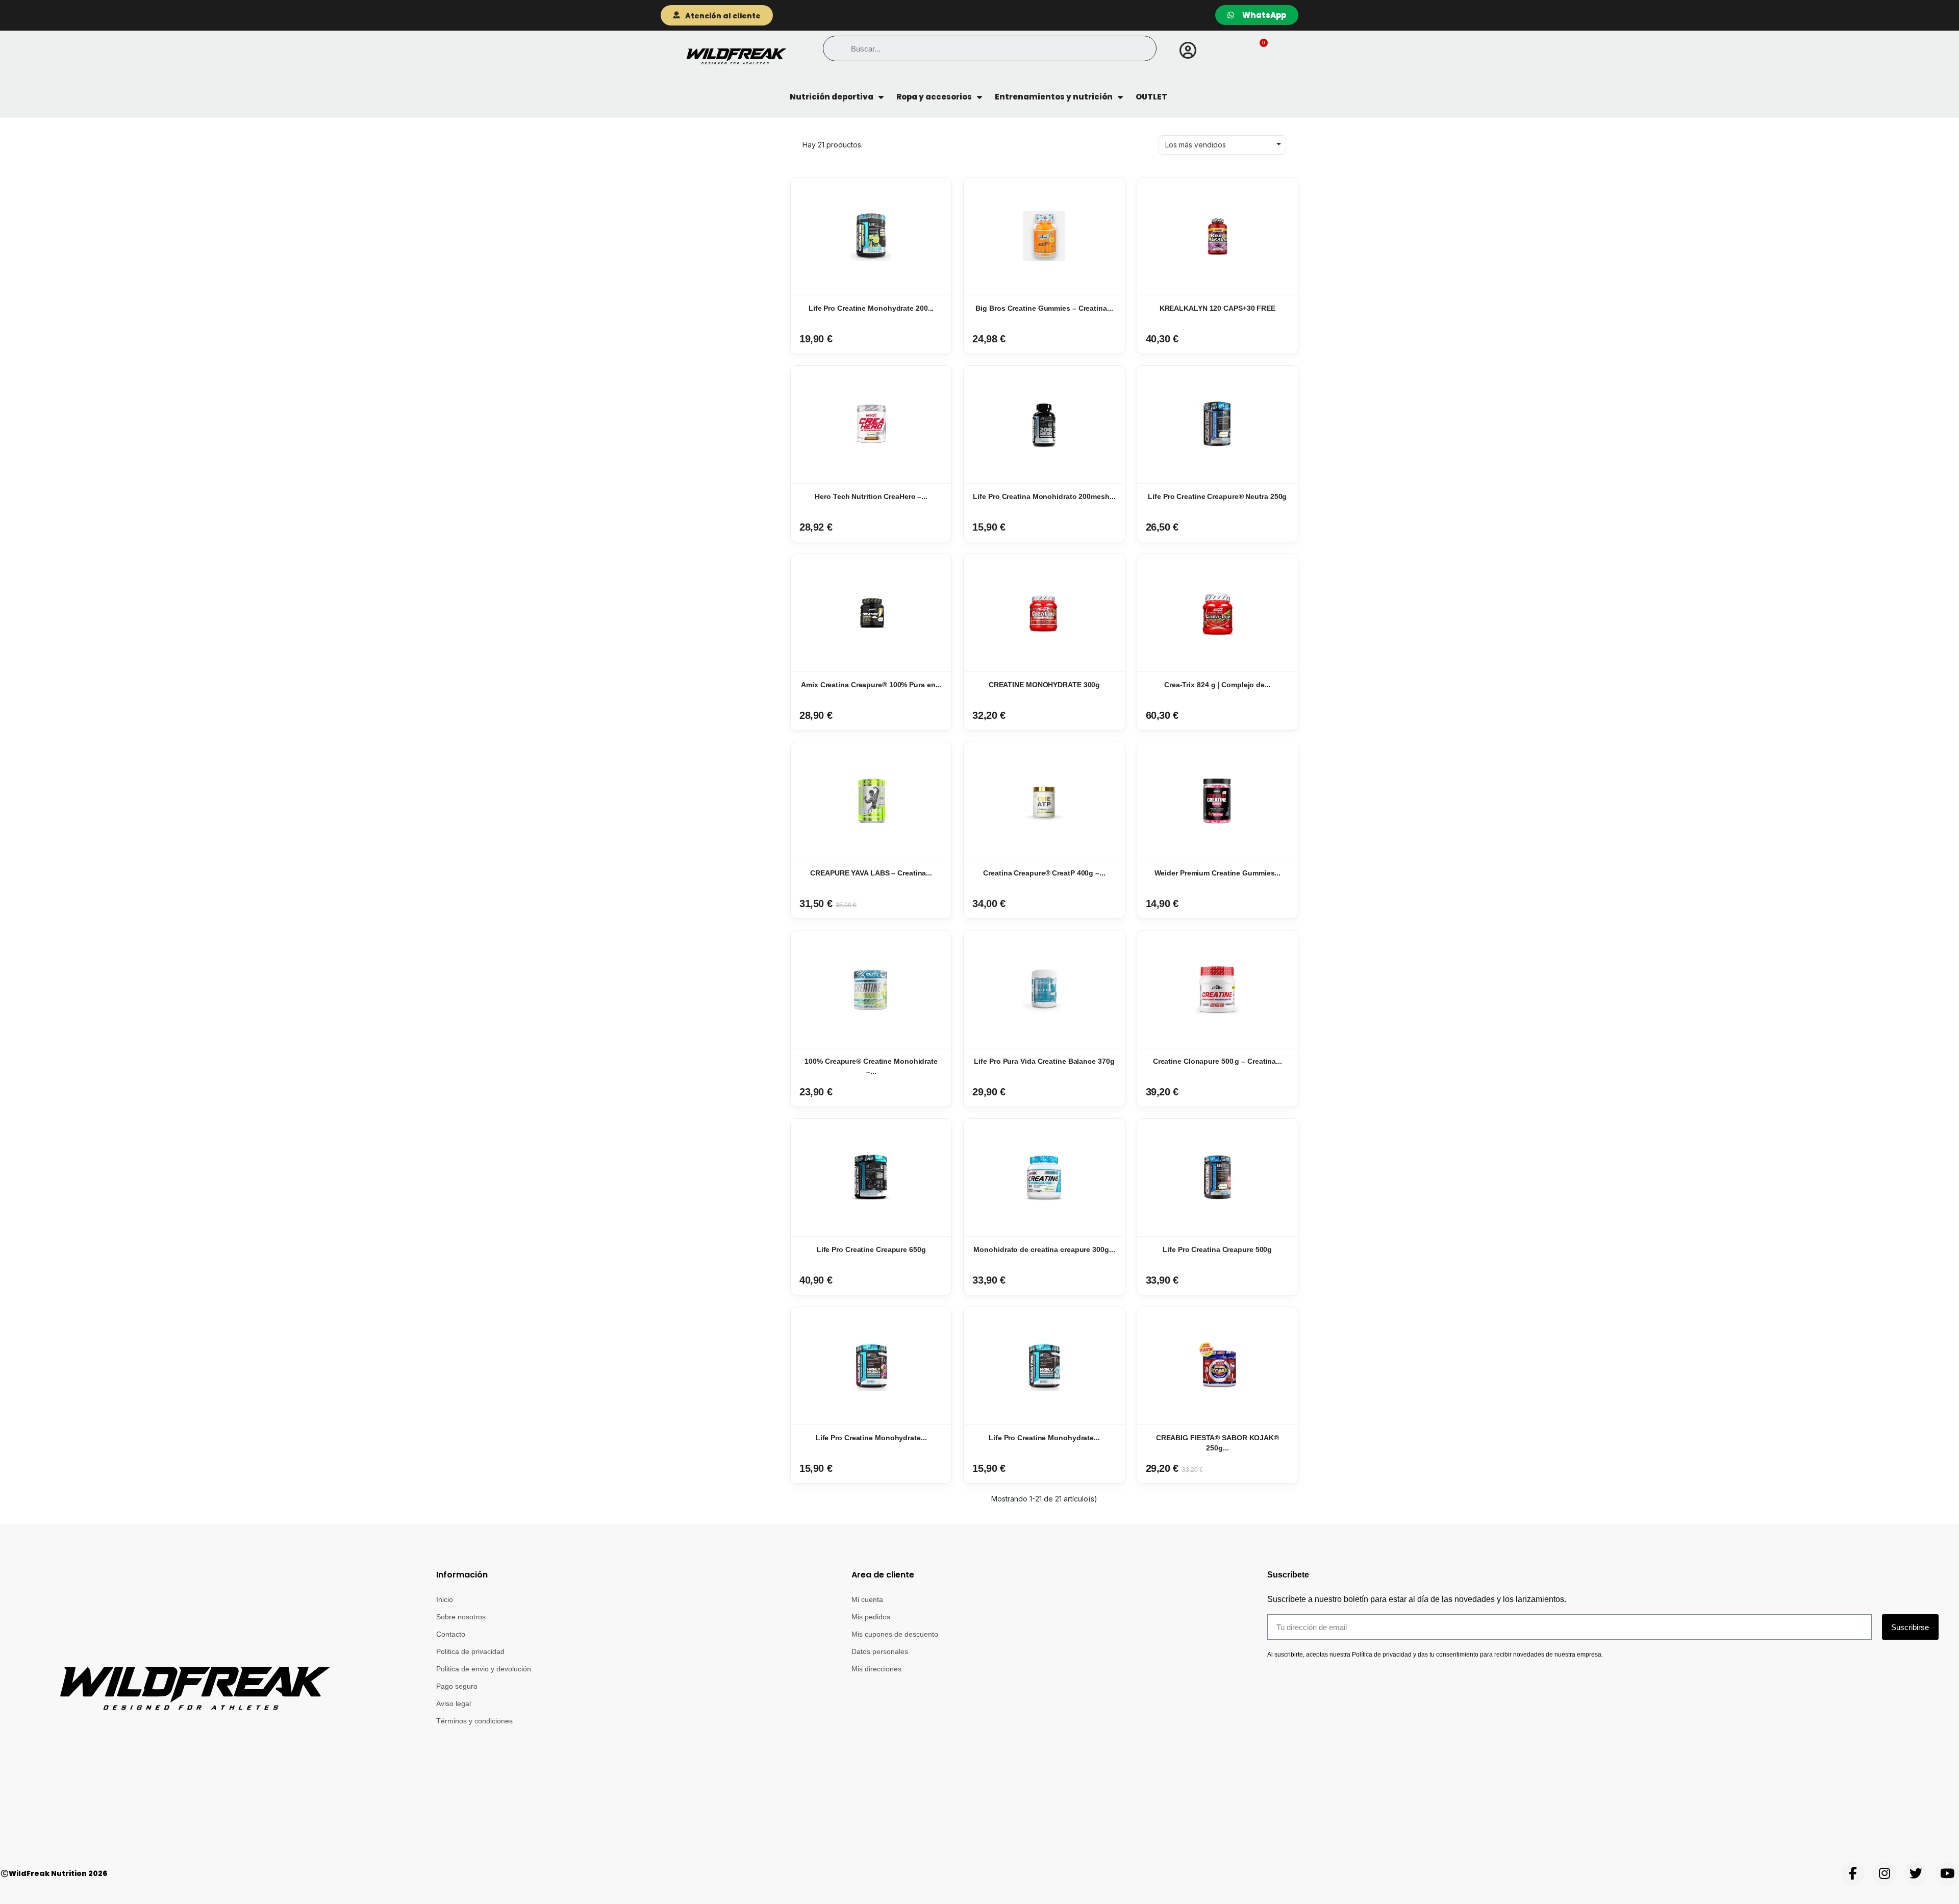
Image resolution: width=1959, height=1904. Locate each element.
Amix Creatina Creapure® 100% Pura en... (871, 685)
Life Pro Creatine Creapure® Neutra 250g (1217, 496)
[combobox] (989, 48)
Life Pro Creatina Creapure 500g (1217, 1249)
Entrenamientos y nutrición (1054, 97)
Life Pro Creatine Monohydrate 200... (871, 308)
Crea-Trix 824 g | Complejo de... (1217, 685)
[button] (1256, 51)
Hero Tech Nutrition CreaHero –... (871, 496)
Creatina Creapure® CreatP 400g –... (1044, 873)
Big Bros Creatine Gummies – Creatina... (1044, 308)
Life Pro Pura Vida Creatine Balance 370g (1044, 1061)
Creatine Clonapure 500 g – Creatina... (1217, 1061)
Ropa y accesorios (934, 97)
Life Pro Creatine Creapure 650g (871, 1249)
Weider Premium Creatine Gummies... (1218, 873)
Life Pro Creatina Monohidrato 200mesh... (1044, 496)
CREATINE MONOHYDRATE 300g (1045, 685)
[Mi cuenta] (1188, 51)
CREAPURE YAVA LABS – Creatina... (871, 873)
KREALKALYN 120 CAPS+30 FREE (1217, 308)
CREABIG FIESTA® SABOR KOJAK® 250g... (1217, 1443)
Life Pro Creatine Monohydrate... (871, 1438)
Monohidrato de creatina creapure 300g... (1044, 1249)
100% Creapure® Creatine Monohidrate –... (871, 1066)
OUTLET (1151, 97)
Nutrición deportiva (832, 97)
